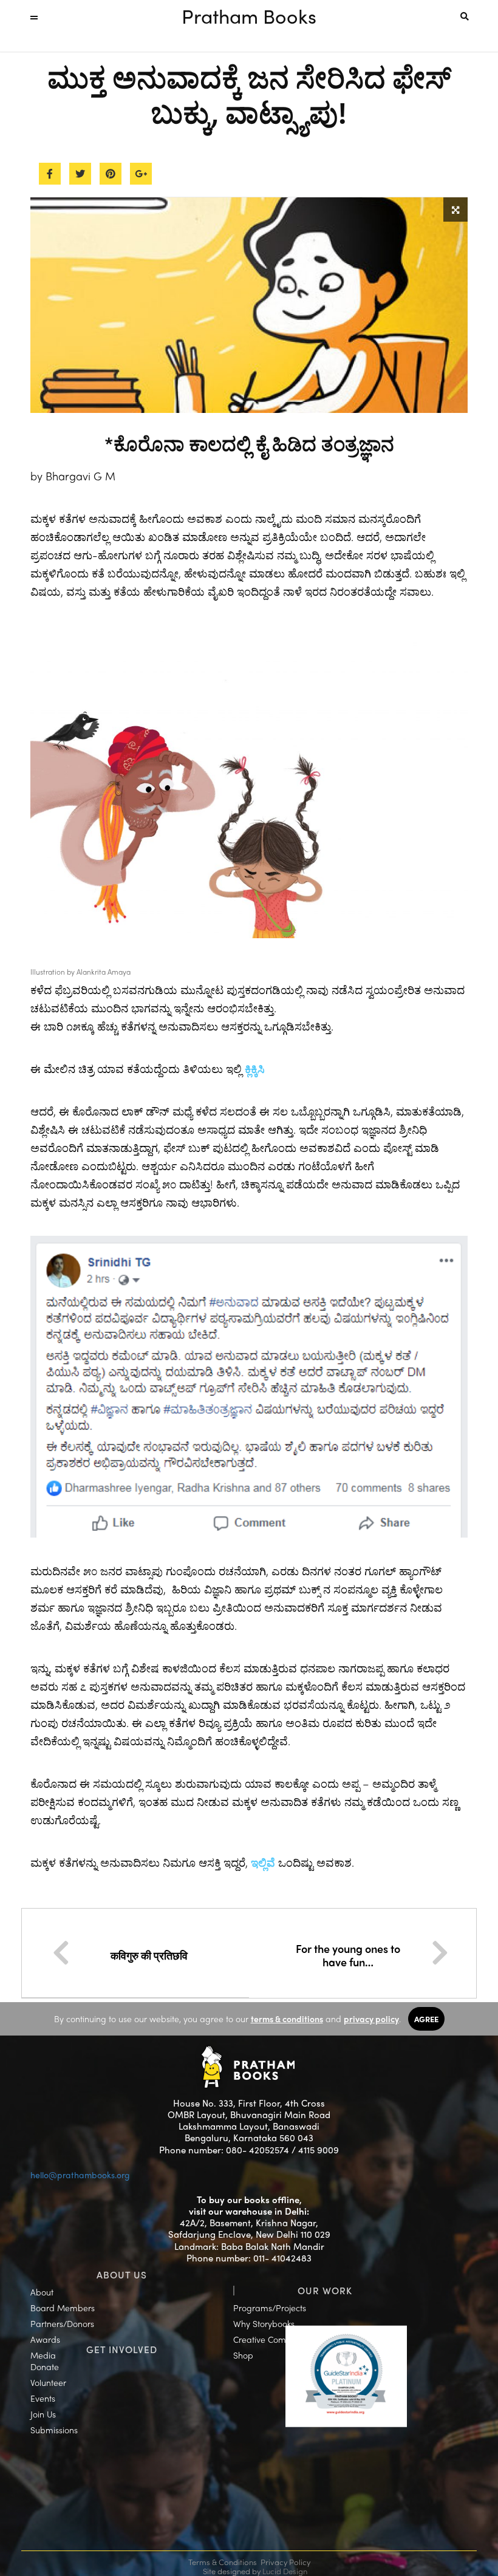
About (42, 2292)
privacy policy (371, 2019)
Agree (426, 2019)
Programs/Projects (270, 2308)
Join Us (43, 2414)
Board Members (63, 2308)
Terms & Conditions (223, 2562)
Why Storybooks (264, 2323)
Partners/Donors (62, 2323)
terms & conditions (287, 2019)
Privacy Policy (285, 2562)
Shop (243, 2355)
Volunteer (48, 2382)
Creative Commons (270, 2339)
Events (43, 2398)
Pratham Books (249, 16)
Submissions (54, 2430)
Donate (45, 2366)
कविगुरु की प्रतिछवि (150, 1955)
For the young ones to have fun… (348, 1955)
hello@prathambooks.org (80, 2175)
